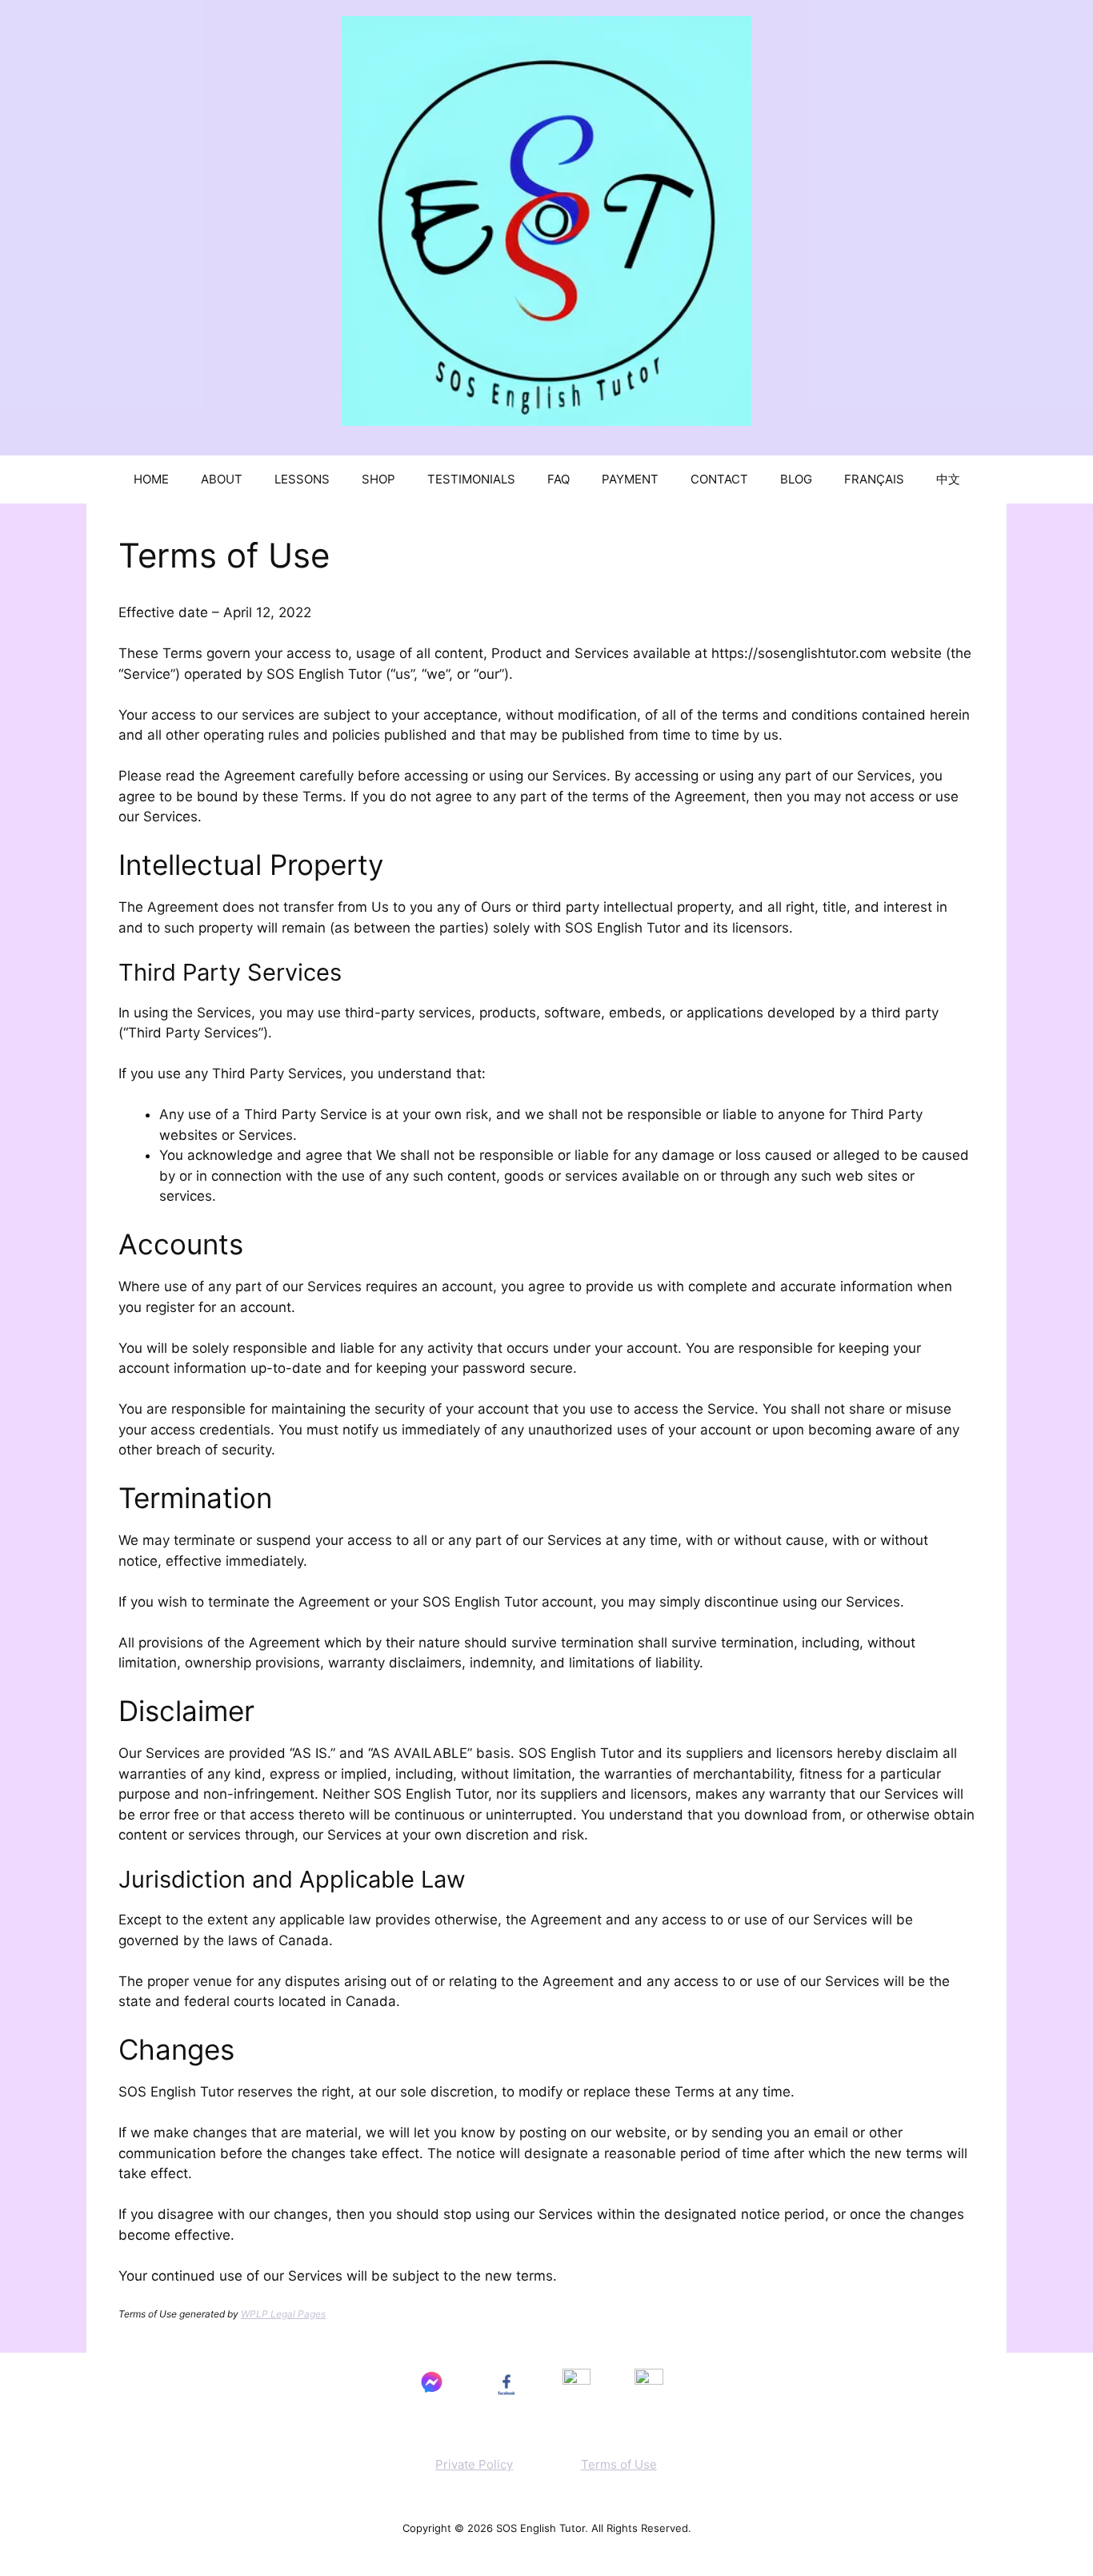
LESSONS (302, 479)
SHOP (378, 479)
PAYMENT (630, 479)
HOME (151, 479)
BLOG (796, 479)
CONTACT (719, 479)
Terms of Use (619, 2464)
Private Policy (474, 2464)
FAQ (559, 479)
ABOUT (222, 479)
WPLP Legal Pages (283, 2314)
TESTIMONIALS (471, 479)
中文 (948, 479)
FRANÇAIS (874, 479)
